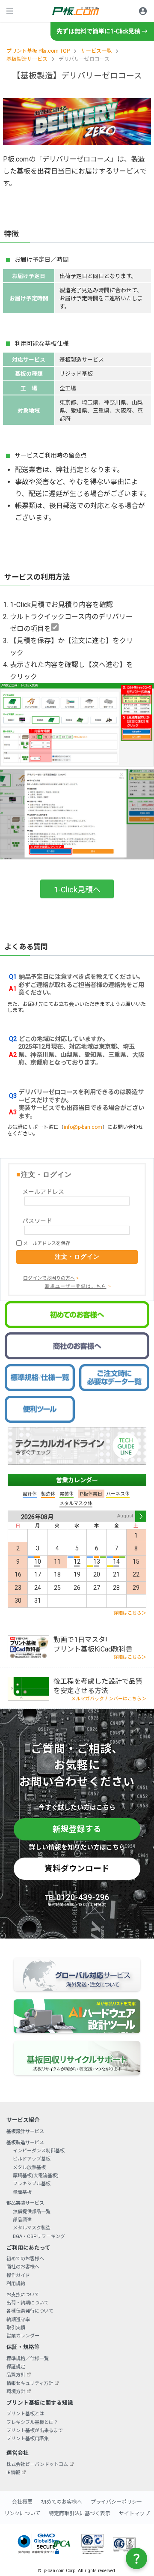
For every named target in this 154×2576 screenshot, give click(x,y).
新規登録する (77, 1829)
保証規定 (16, 2367)
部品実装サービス (25, 2203)
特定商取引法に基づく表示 (80, 2513)
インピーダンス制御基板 (39, 2151)
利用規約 (16, 2284)
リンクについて (22, 2513)
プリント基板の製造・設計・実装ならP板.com (76, 11)
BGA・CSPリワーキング (39, 2236)
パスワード (37, 1221)
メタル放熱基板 (29, 2168)
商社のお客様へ (23, 2267)
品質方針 (16, 2375)
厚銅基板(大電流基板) (36, 2176)
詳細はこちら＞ (130, 1613)
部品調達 (22, 2220)
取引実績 (16, 2328)
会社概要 (22, 2502)
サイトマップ (134, 2513)
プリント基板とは (25, 2414)
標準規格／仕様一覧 (28, 2359)
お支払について (23, 2295)
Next (141, 1516)
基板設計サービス (25, 2132)
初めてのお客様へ (25, 2259)
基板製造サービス (27, 59)
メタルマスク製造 (32, 2228)
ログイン (143, 11)
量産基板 (22, 2192)
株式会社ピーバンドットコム (37, 2464)
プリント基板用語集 (28, 2439)
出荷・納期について (28, 2303)
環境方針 (16, 2392)
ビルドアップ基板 (32, 2159)
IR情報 (13, 2473)
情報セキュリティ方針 (30, 2383)
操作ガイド (18, 2275)
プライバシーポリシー (116, 2502)
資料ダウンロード (77, 1868)
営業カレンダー (77, 1480)
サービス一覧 (96, 51)
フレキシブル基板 (32, 2184)
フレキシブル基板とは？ (32, 2422)
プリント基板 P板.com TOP (38, 51)
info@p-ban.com (83, 1127)
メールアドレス (43, 1192)
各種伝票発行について (30, 2311)
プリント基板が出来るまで (35, 2431)
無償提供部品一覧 (32, 2212)
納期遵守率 (18, 2320)
